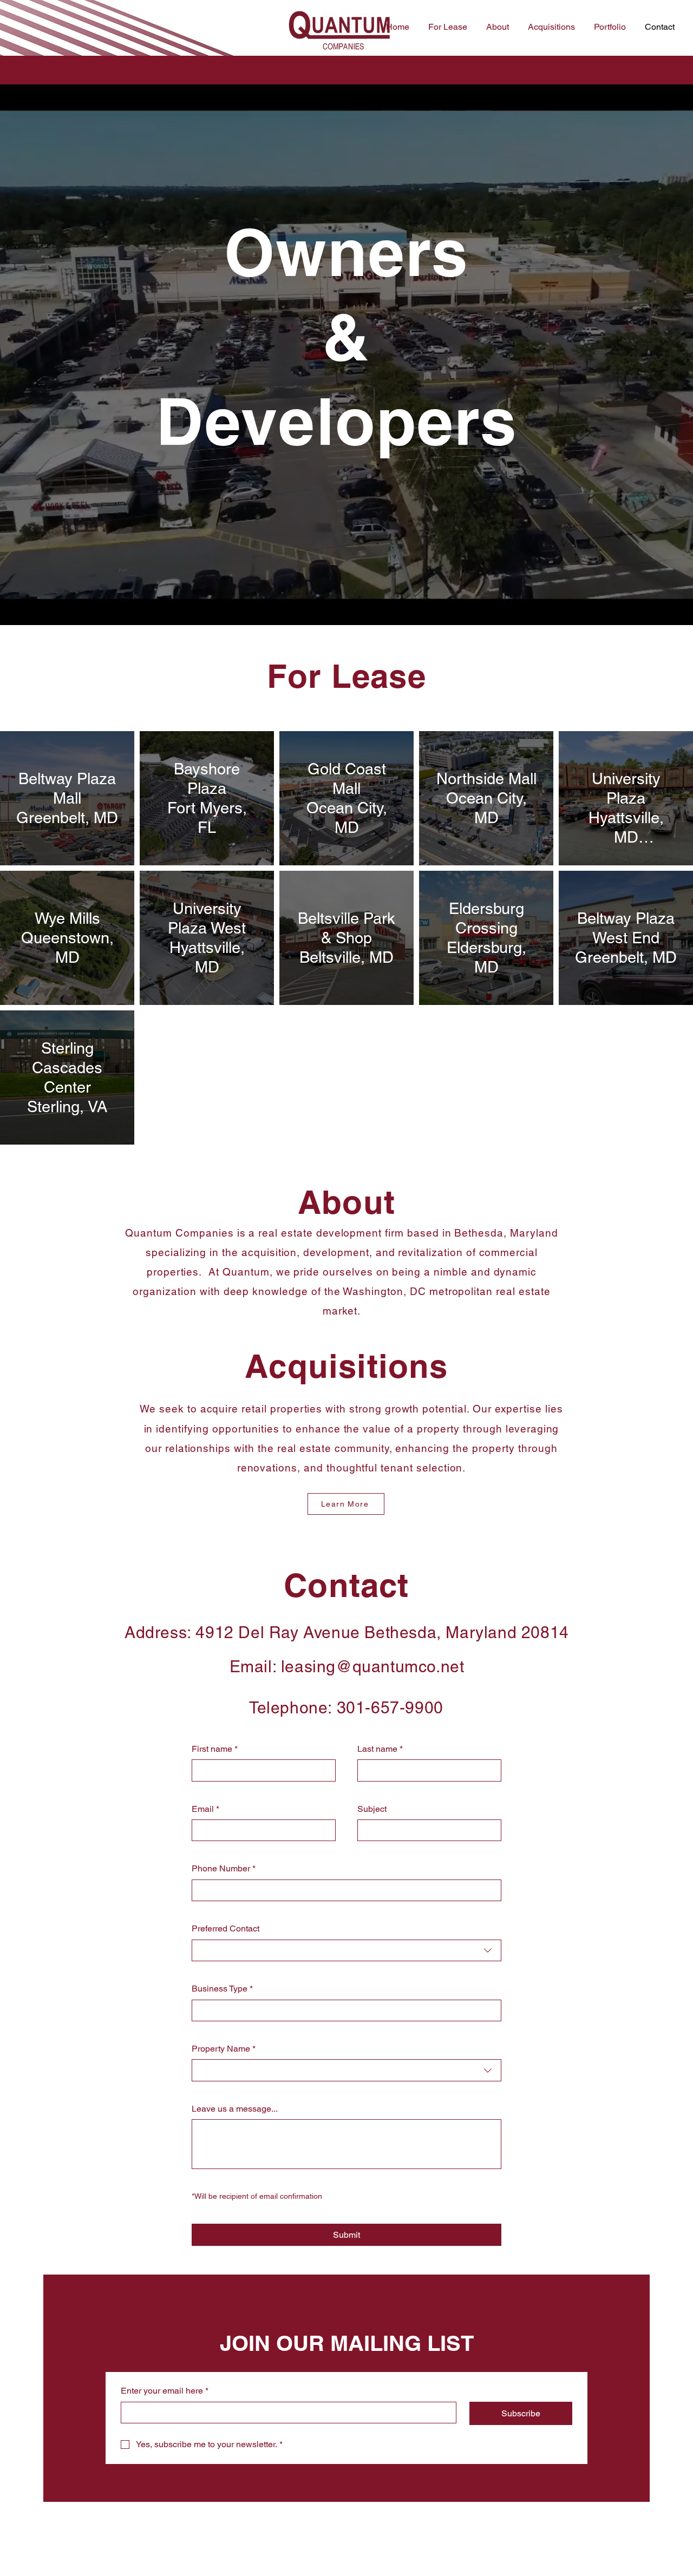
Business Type (222, 1989)
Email (205, 1809)
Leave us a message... (235, 2109)
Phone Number (224, 1868)
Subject (372, 1809)
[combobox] (346, 1950)
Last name (380, 1749)
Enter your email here (165, 2391)
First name (215, 1749)
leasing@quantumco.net (373, 1667)
